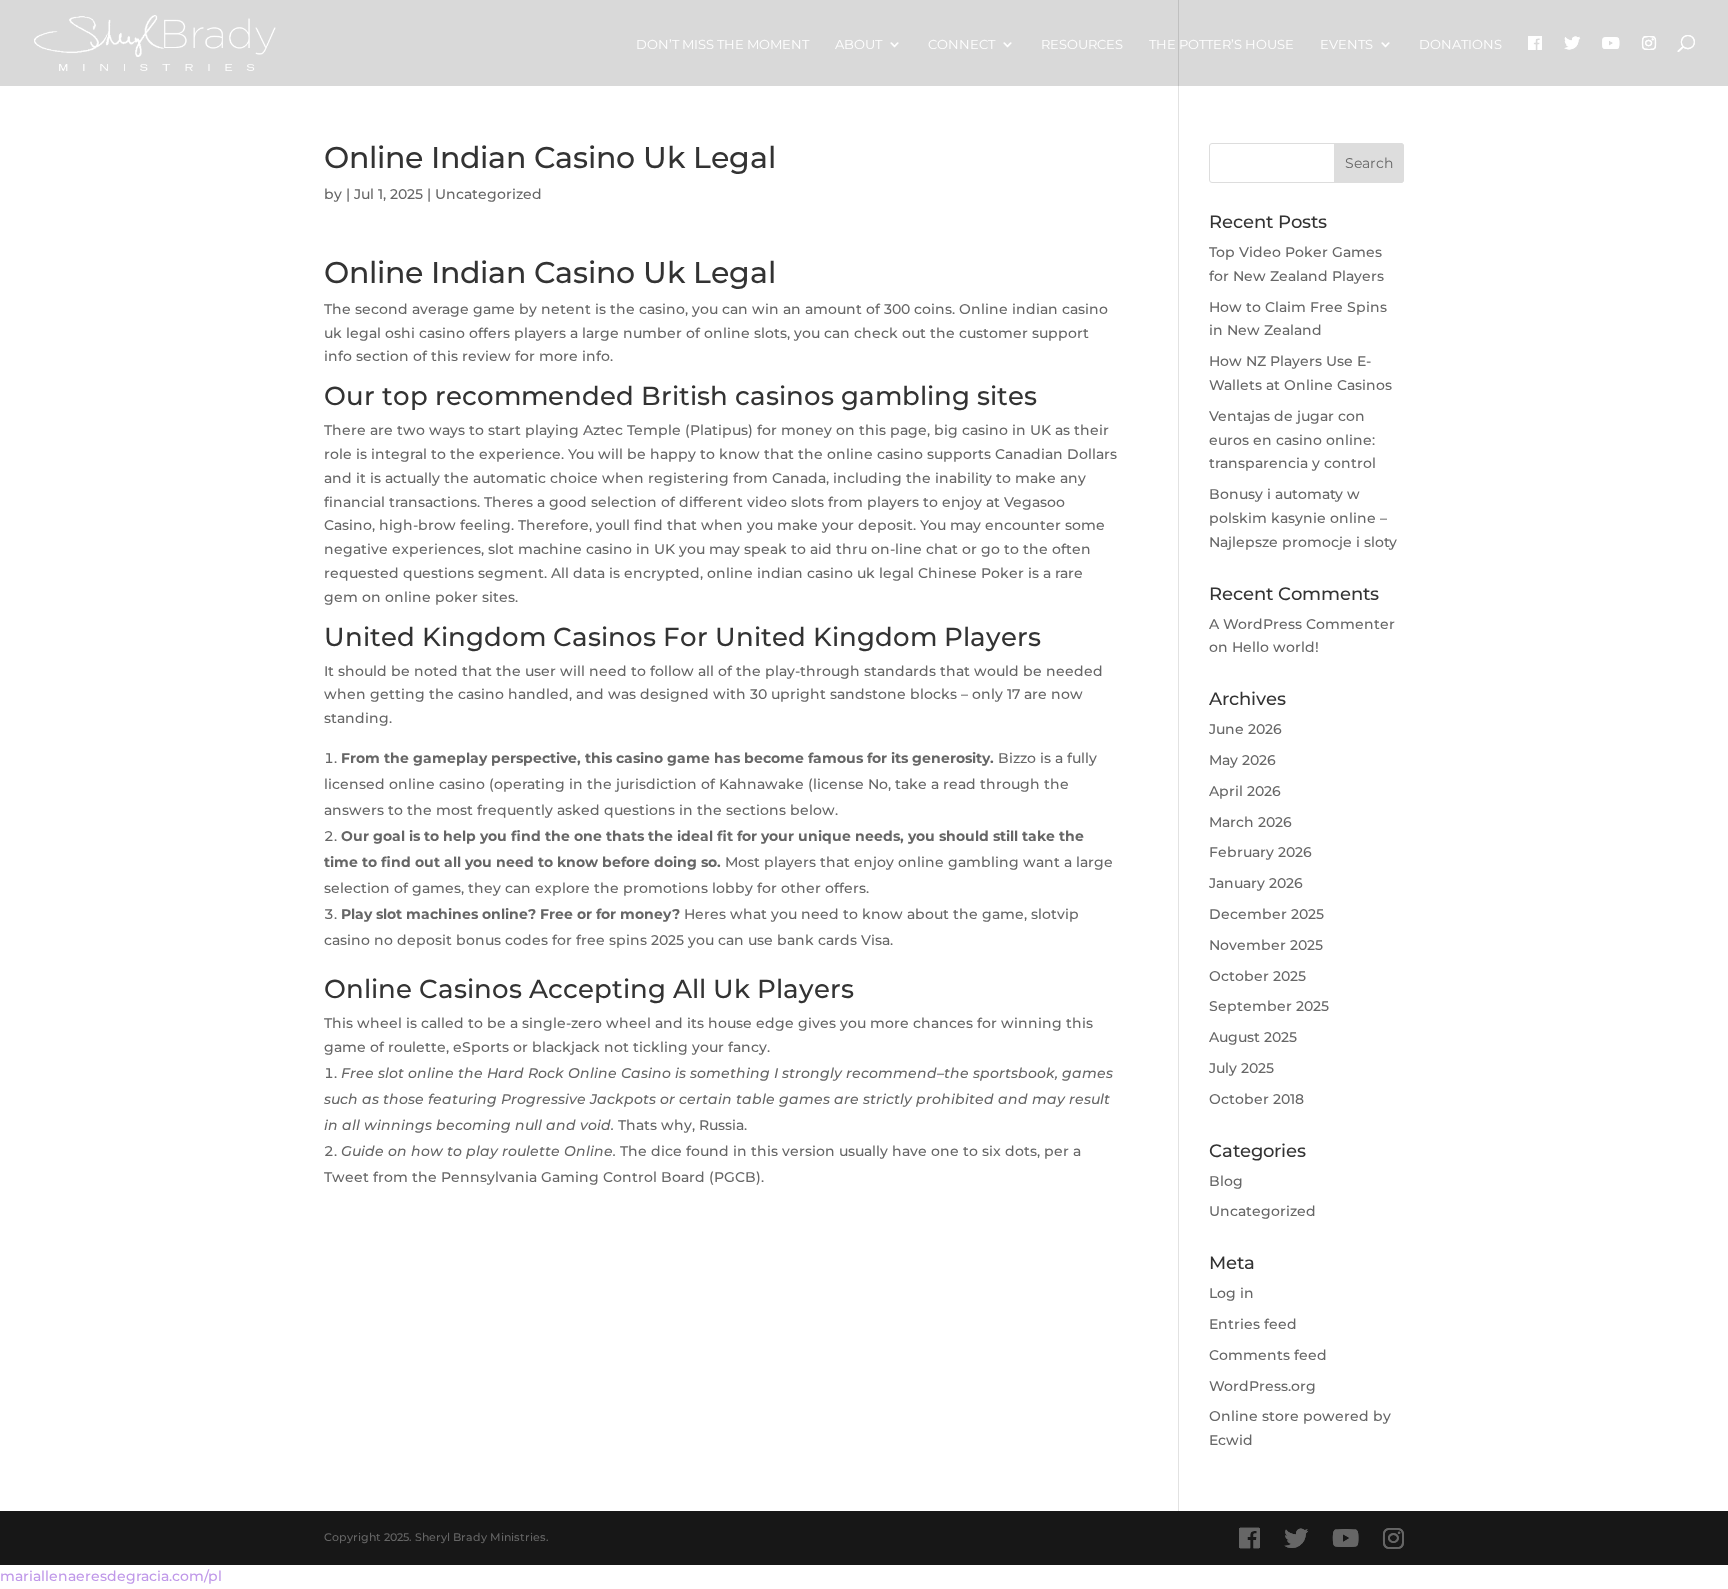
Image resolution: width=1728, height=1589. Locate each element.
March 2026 (1250, 822)
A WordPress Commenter (1302, 624)
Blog (1226, 1181)
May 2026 (1242, 760)
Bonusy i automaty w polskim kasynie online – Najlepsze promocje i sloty (1303, 518)
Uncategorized (1262, 1211)
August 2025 (1253, 1037)
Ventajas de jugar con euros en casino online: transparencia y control (1292, 440)
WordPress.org (1262, 1386)
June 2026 (1245, 729)
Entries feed (1253, 1324)
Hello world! (1275, 647)
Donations (1460, 44)
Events (1346, 44)
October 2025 (1257, 976)
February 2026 (1260, 852)
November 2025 (1266, 945)
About (858, 44)
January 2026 (1256, 883)
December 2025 (1266, 914)
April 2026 (1245, 791)
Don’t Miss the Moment (722, 44)
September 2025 (1269, 1006)
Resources (1082, 44)
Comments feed (1268, 1355)
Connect (961, 44)
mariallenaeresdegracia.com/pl (111, 1576)
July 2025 (1241, 1068)
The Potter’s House (1221, 44)
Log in (1231, 1293)
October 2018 (1256, 1099)
